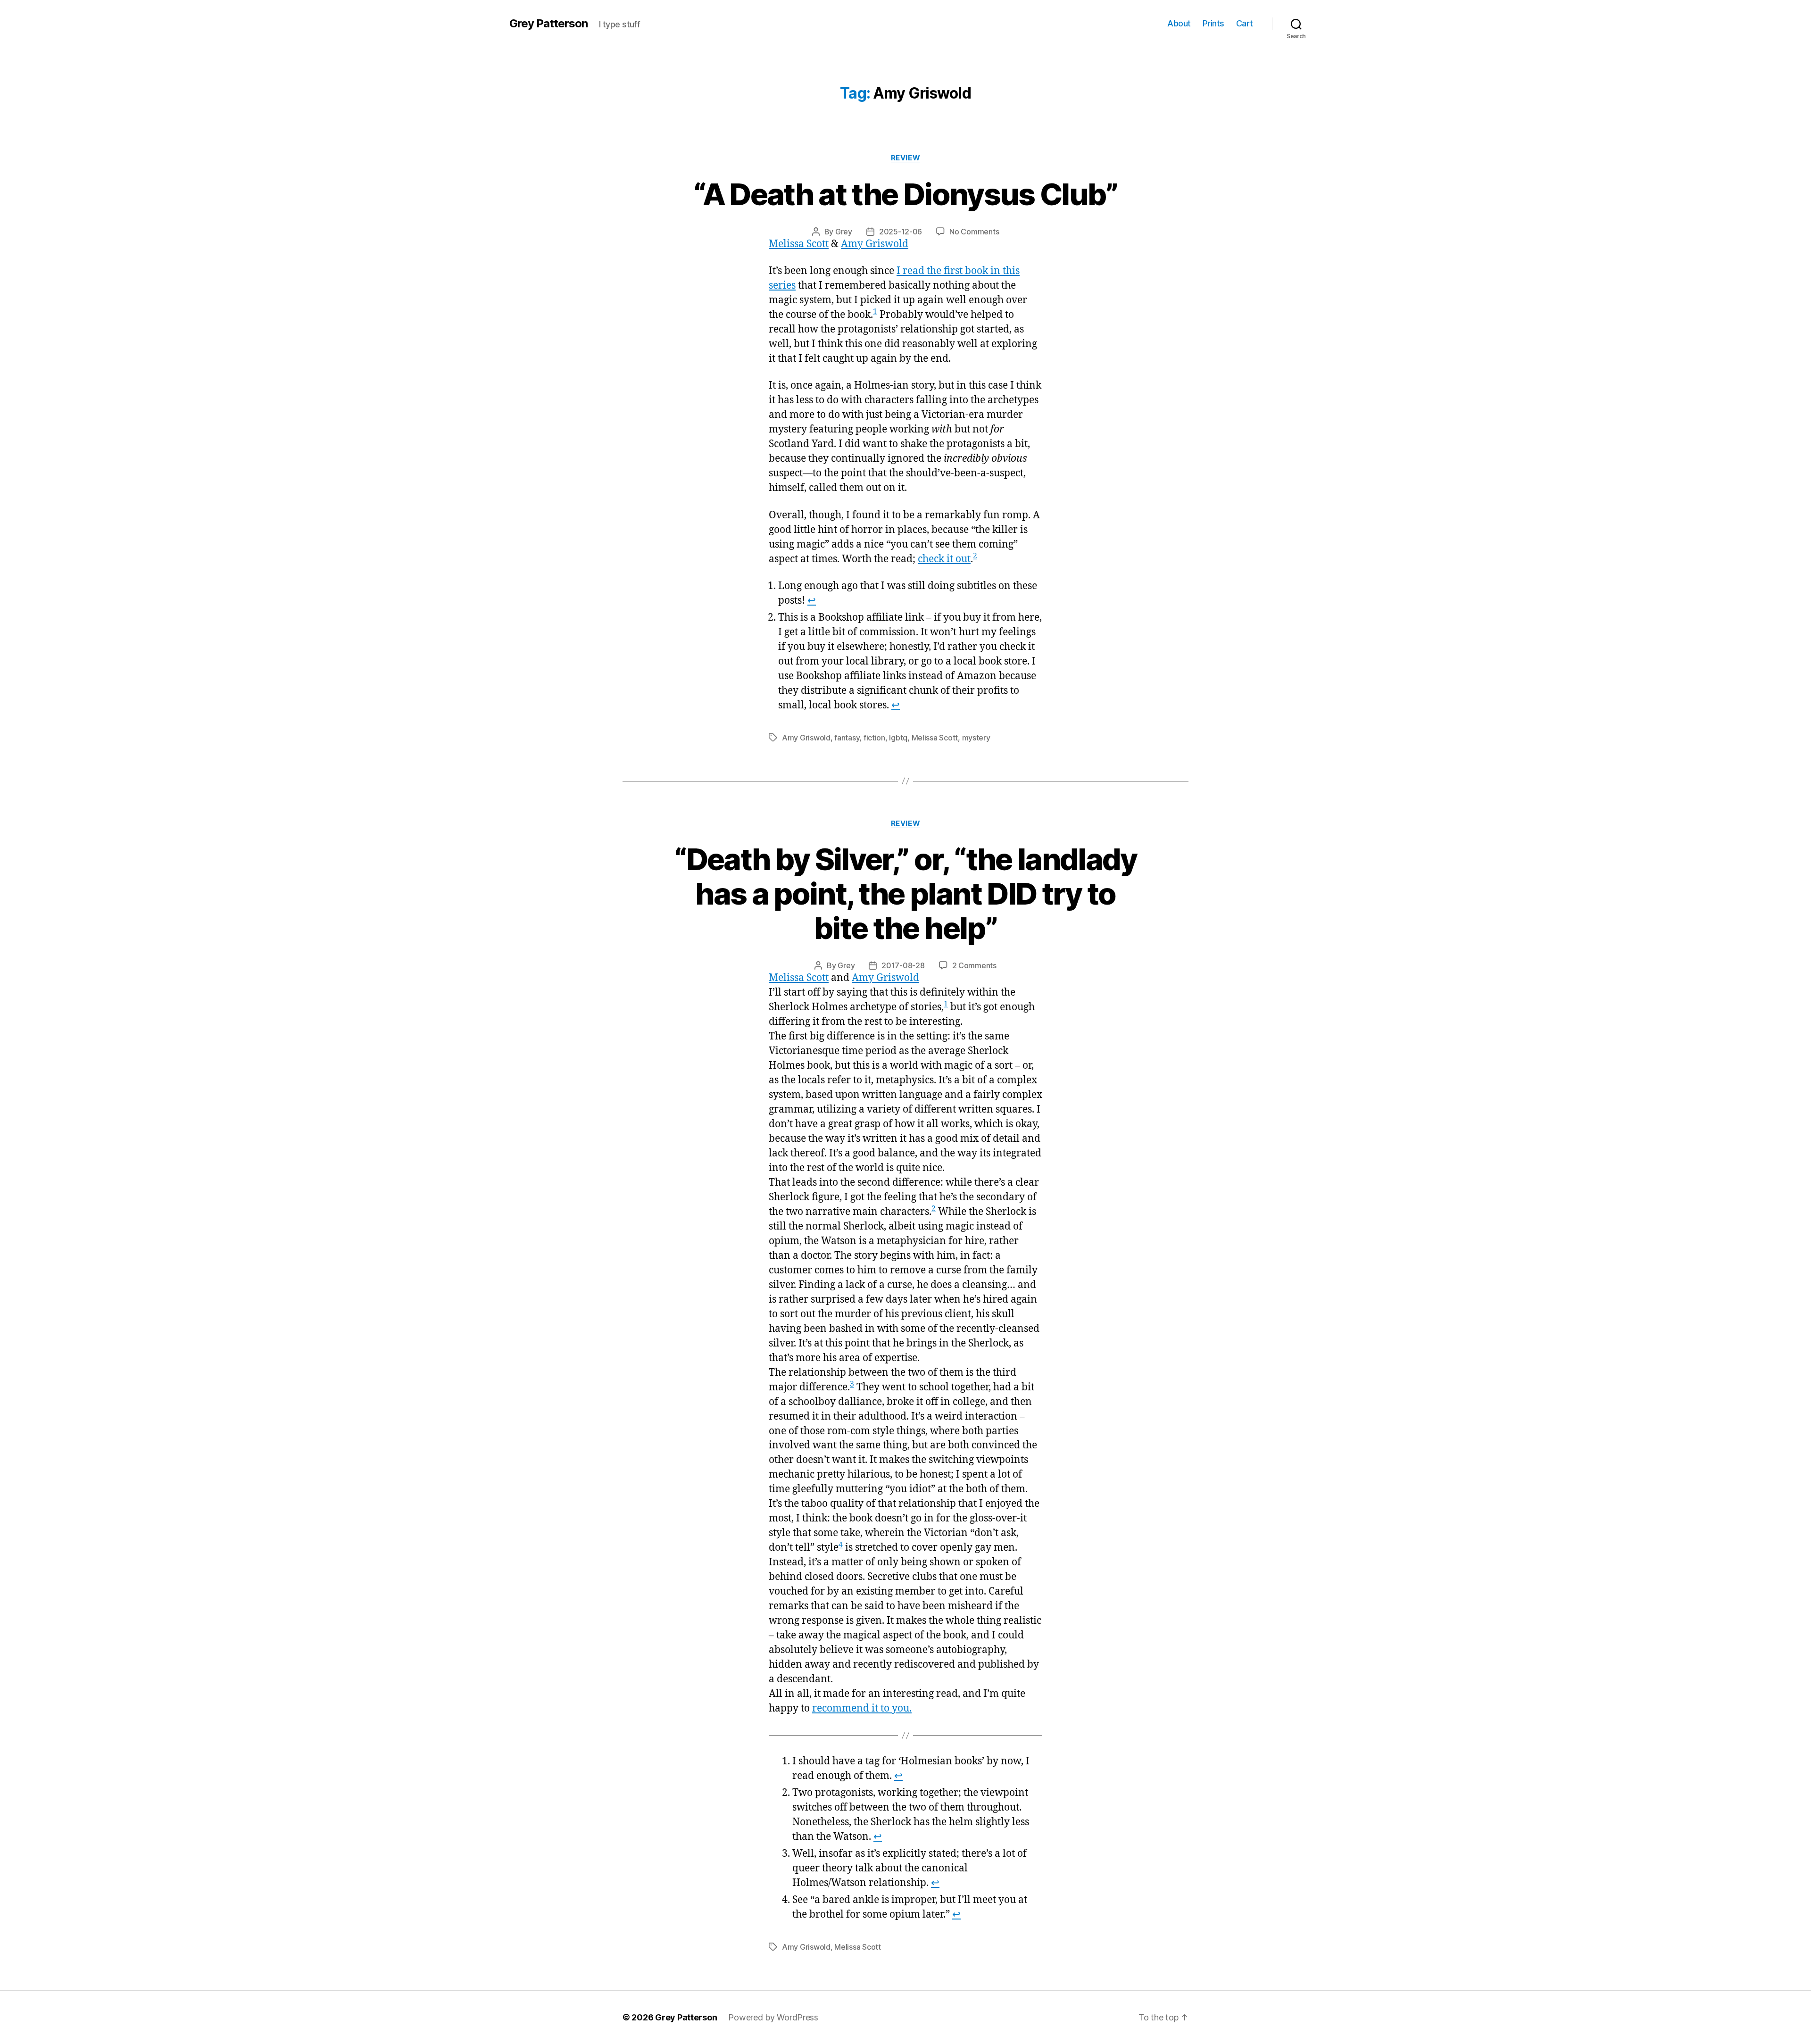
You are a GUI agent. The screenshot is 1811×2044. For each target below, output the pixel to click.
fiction (874, 738)
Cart (1245, 23)
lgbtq (898, 738)
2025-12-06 (901, 232)
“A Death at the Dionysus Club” (905, 194)
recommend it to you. (862, 1708)
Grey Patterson (548, 24)
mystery (976, 738)
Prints (1213, 23)
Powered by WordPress (773, 2017)
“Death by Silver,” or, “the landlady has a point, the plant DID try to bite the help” (905, 893)
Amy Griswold (875, 244)
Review (905, 158)
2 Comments (974, 965)
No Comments (974, 232)
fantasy (847, 738)
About (1179, 23)
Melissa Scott (799, 244)
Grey (844, 232)
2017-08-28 (903, 965)
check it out (944, 559)
